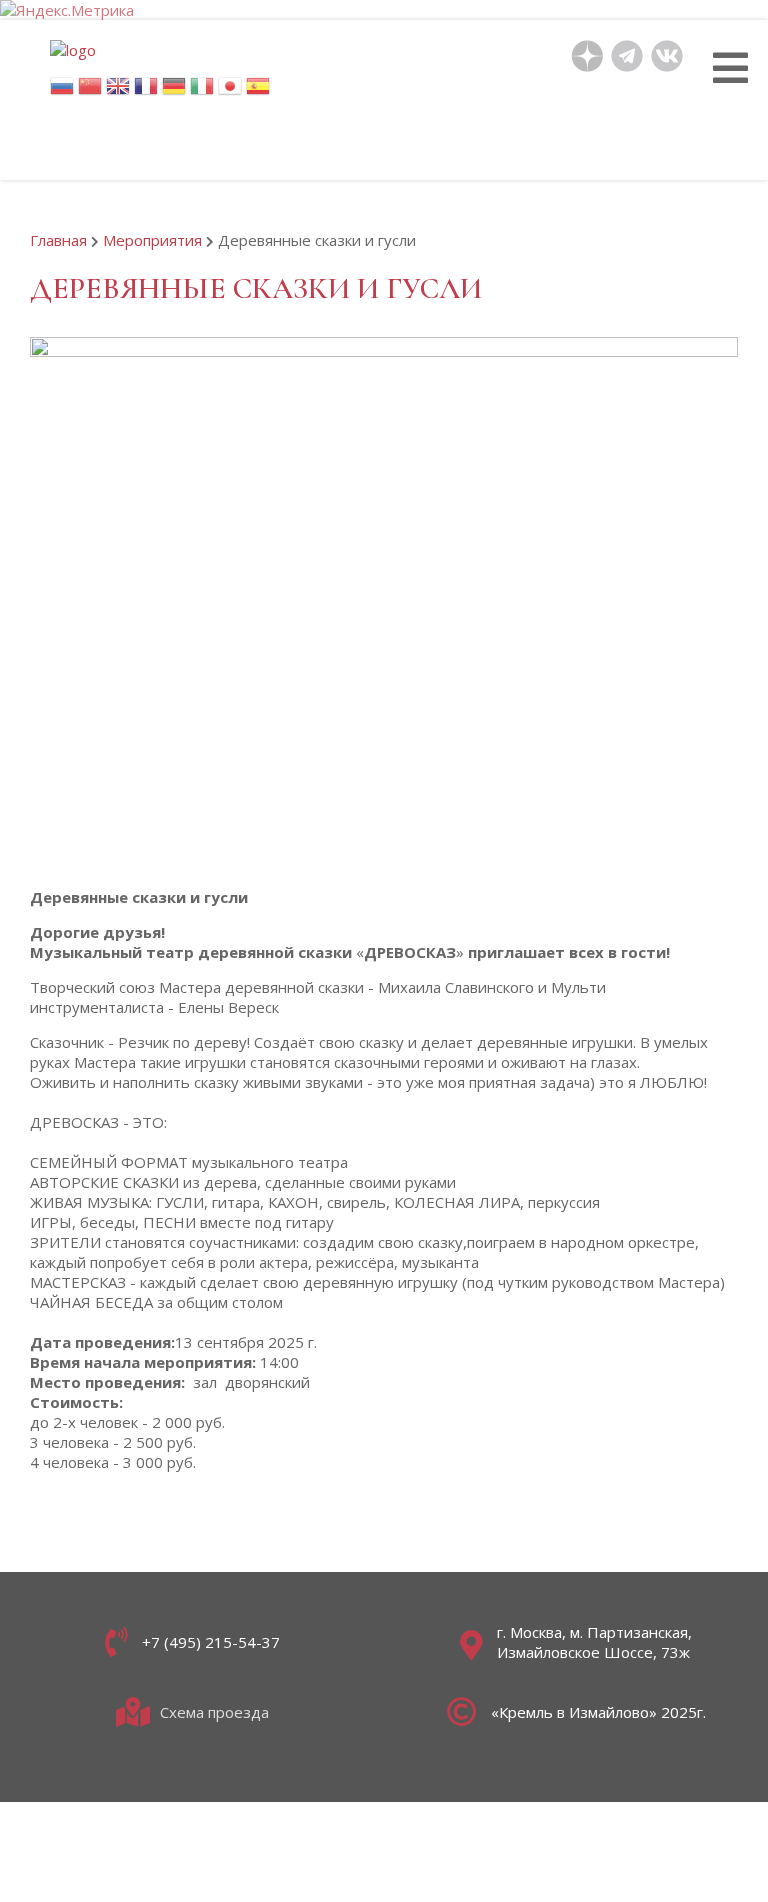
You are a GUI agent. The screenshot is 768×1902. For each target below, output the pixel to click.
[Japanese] (230, 91)
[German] (174, 91)
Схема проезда (214, 1712)
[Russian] (62, 91)
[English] (118, 91)
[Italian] (202, 91)
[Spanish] (258, 91)
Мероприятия (152, 240)
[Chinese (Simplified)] (90, 91)
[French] (146, 91)
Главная (58, 240)
